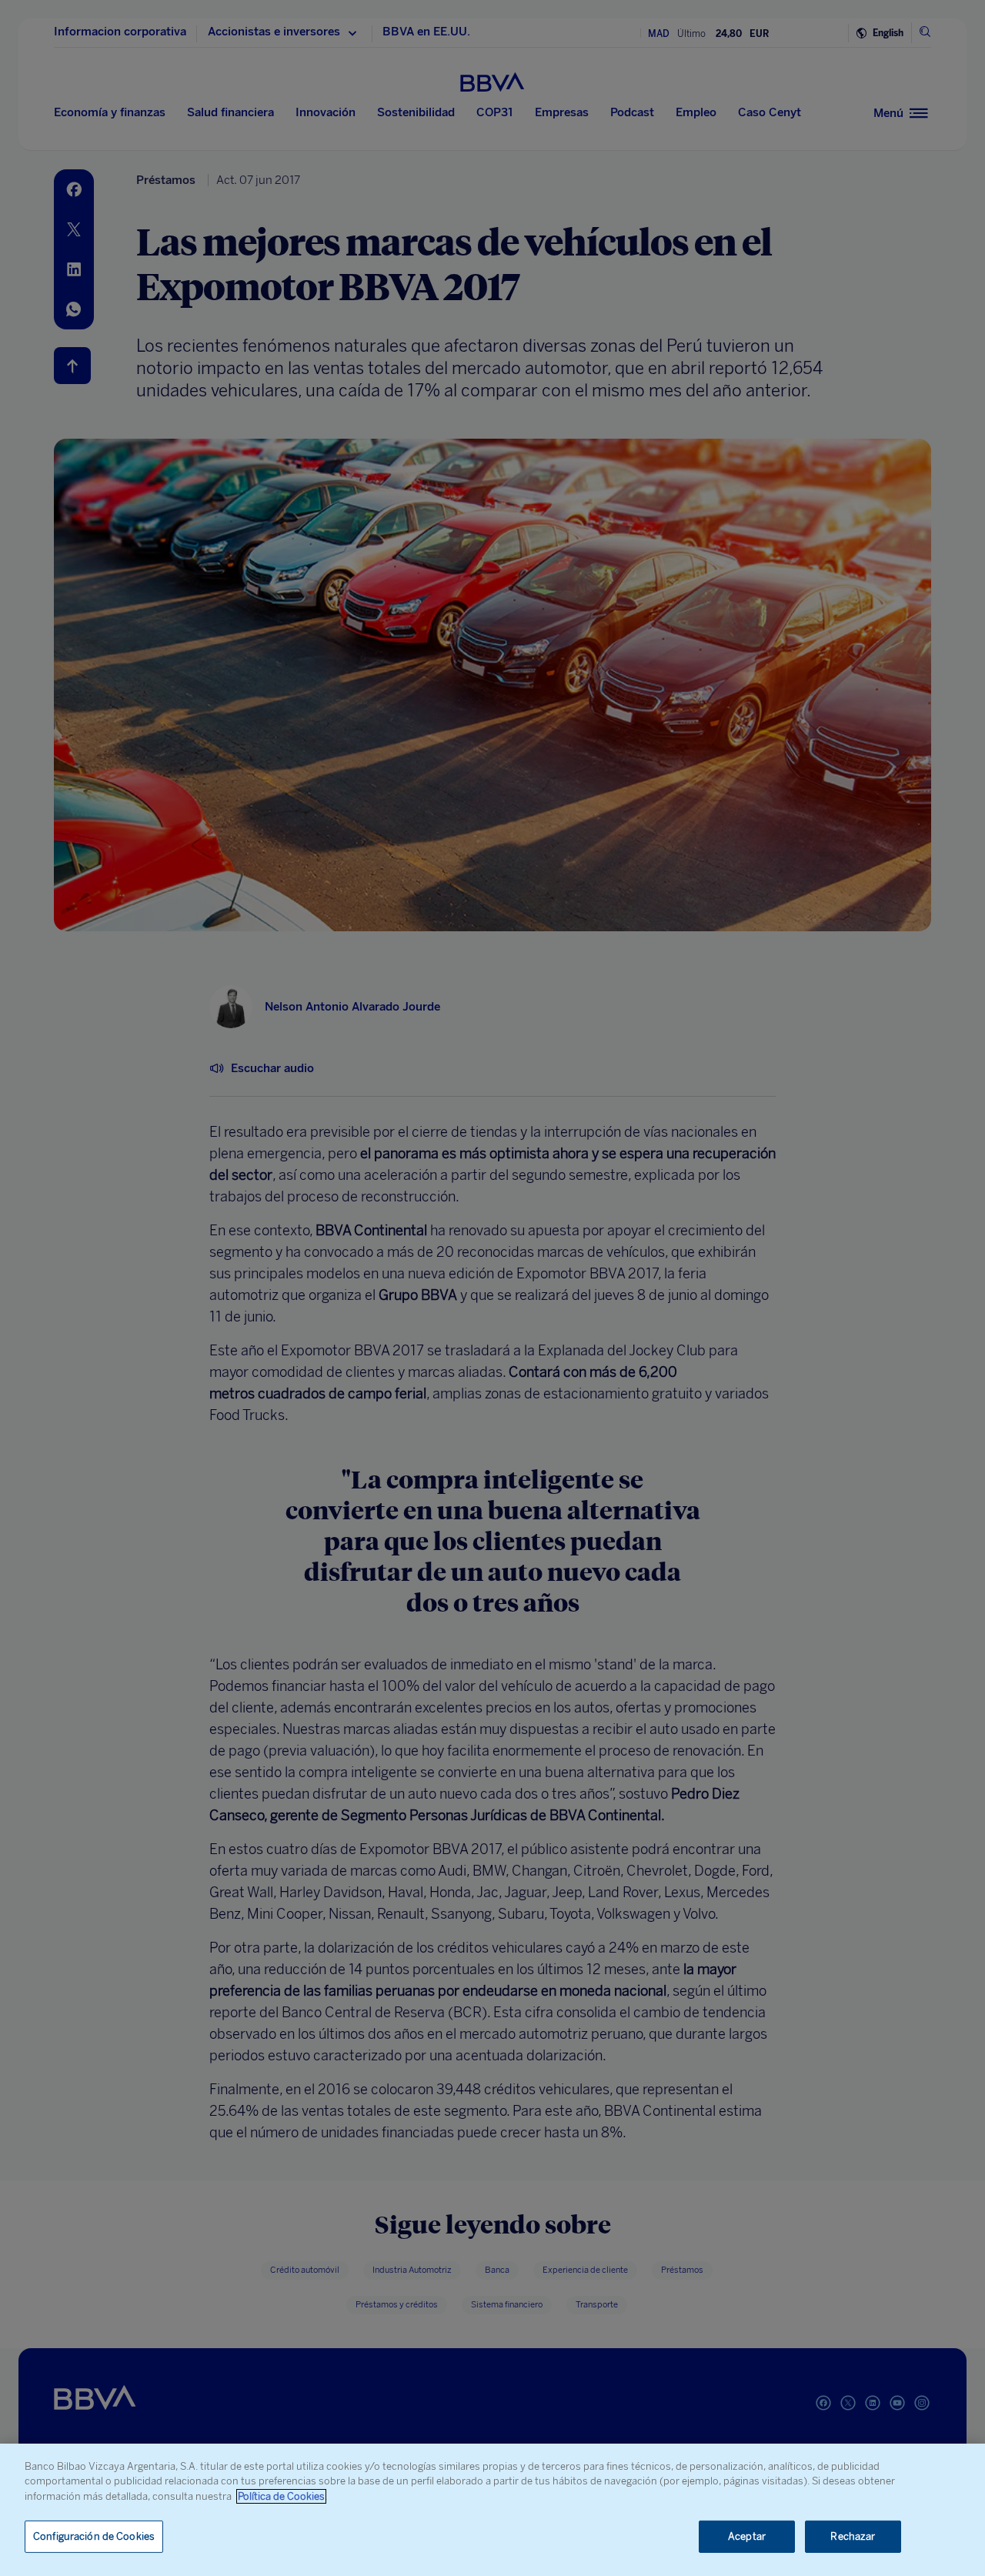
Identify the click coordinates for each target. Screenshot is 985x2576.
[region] (492, 2510)
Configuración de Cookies (94, 2536)
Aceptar (747, 2536)
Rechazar (853, 2536)
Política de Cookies (281, 2496)
